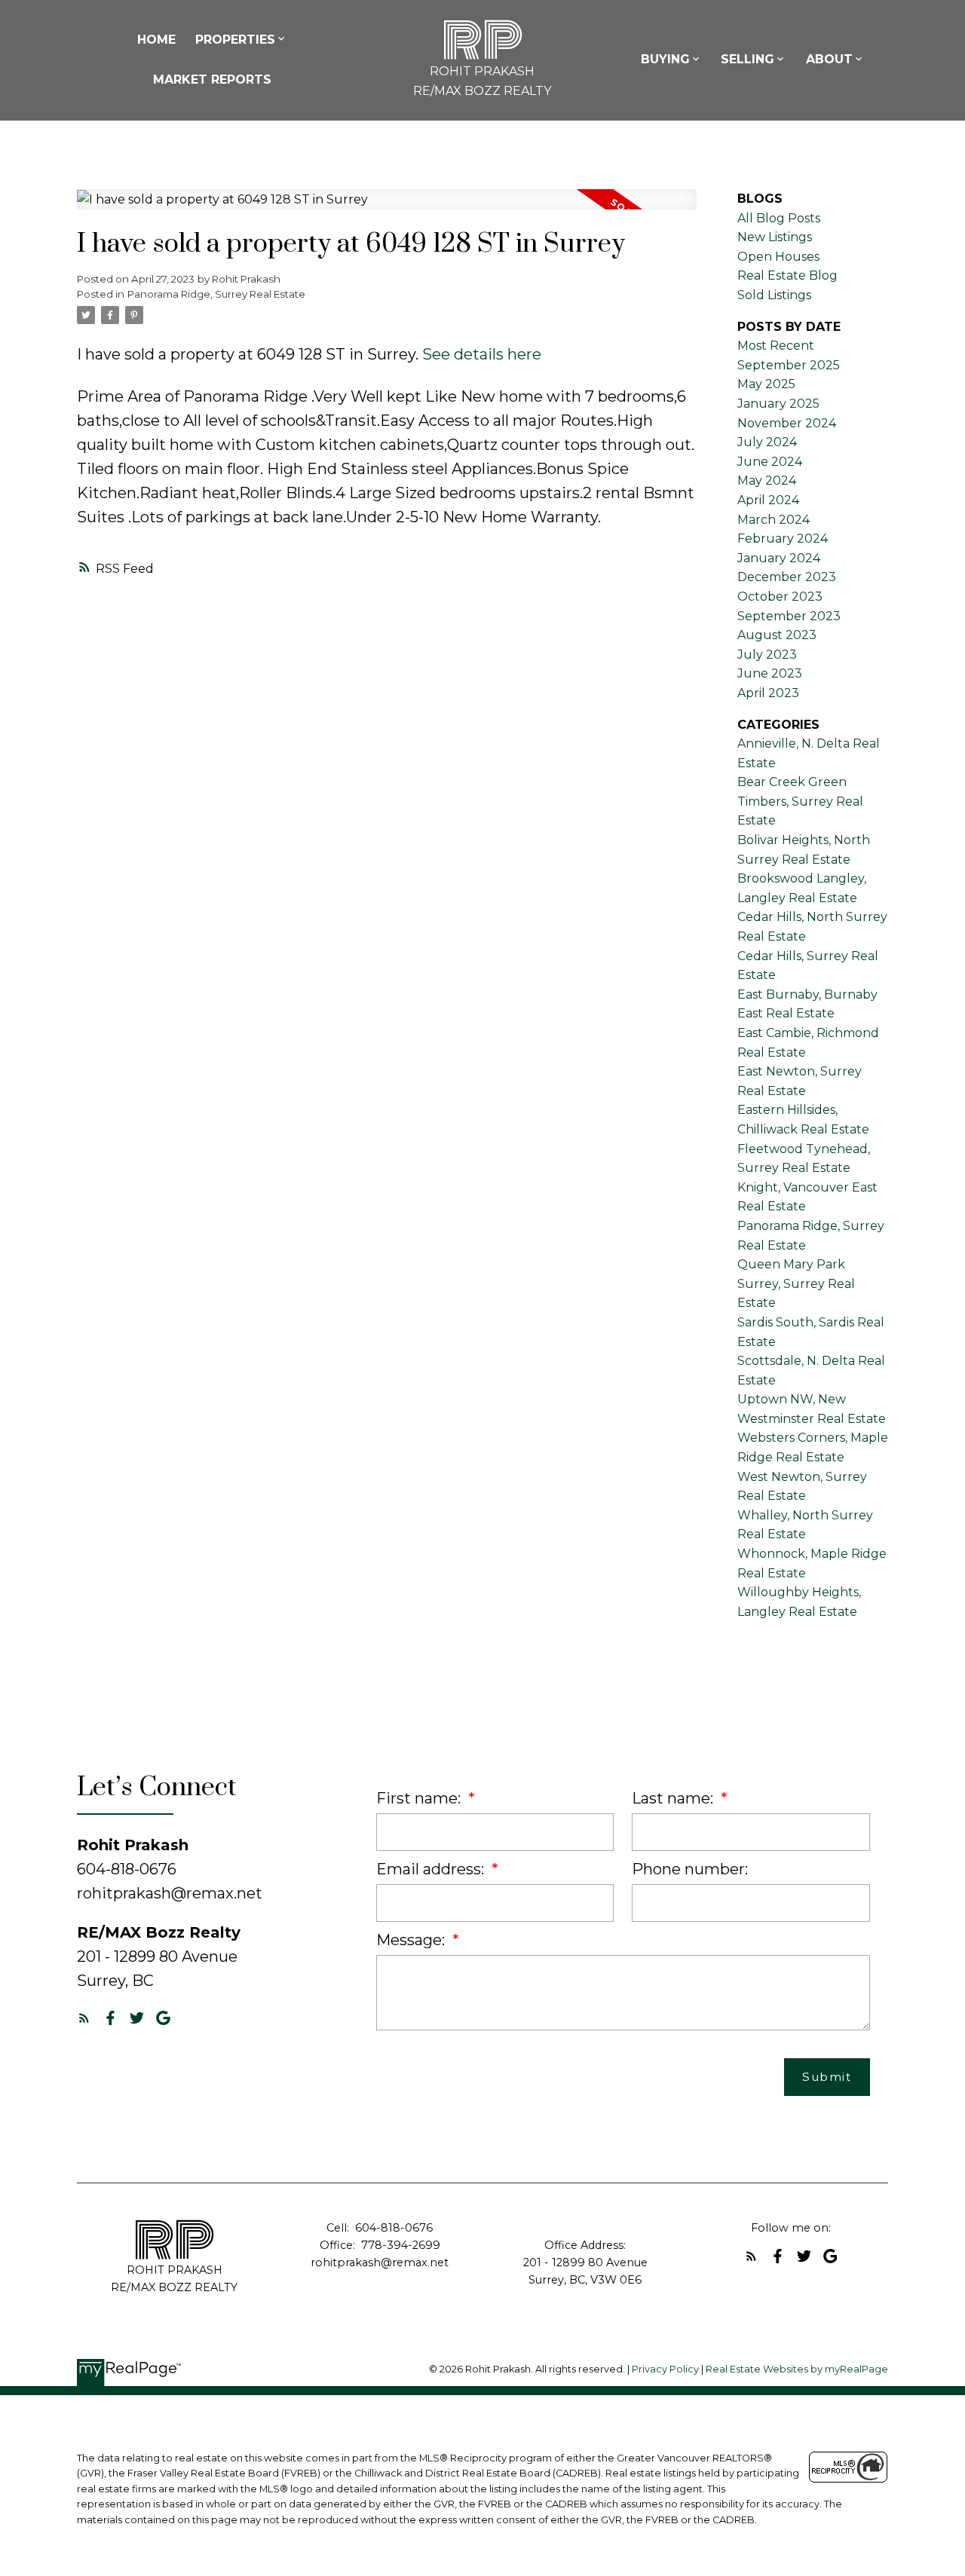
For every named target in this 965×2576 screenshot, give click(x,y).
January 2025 (778, 404)
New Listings (775, 237)
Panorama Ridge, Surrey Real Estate (216, 294)
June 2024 (770, 462)
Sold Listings (774, 295)
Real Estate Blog (787, 275)
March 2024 (774, 520)
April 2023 (768, 693)
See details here (482, 354)
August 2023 (777, 635)
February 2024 (783, 538)
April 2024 (768, 500)
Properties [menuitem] (235, 40)
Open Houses (778, 257)
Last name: (674, 1798)
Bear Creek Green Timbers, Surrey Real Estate (800, 801)
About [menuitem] (829, 59)
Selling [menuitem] (747, 59)
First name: (420, 1798)
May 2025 (766, 384)
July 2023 (767, 655)
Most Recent (776, 346)
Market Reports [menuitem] (212, 80)
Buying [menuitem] (665, 59)
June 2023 (770, 673)
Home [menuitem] (156, 40)
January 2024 (779, 558)
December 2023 (787, 577)
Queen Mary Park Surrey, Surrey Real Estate (796, 1283)
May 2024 (767, 480)
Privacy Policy (665, 2369)
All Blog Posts (779, 218)
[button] (84, 2018)
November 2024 (787, 423)
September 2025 (789, 365)
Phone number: (690, 1869)
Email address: (432, 1869)
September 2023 (789, 616)
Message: (412, 1940)
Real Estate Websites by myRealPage (797, 2369)
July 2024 (767, 442)
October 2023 (780, 597)
